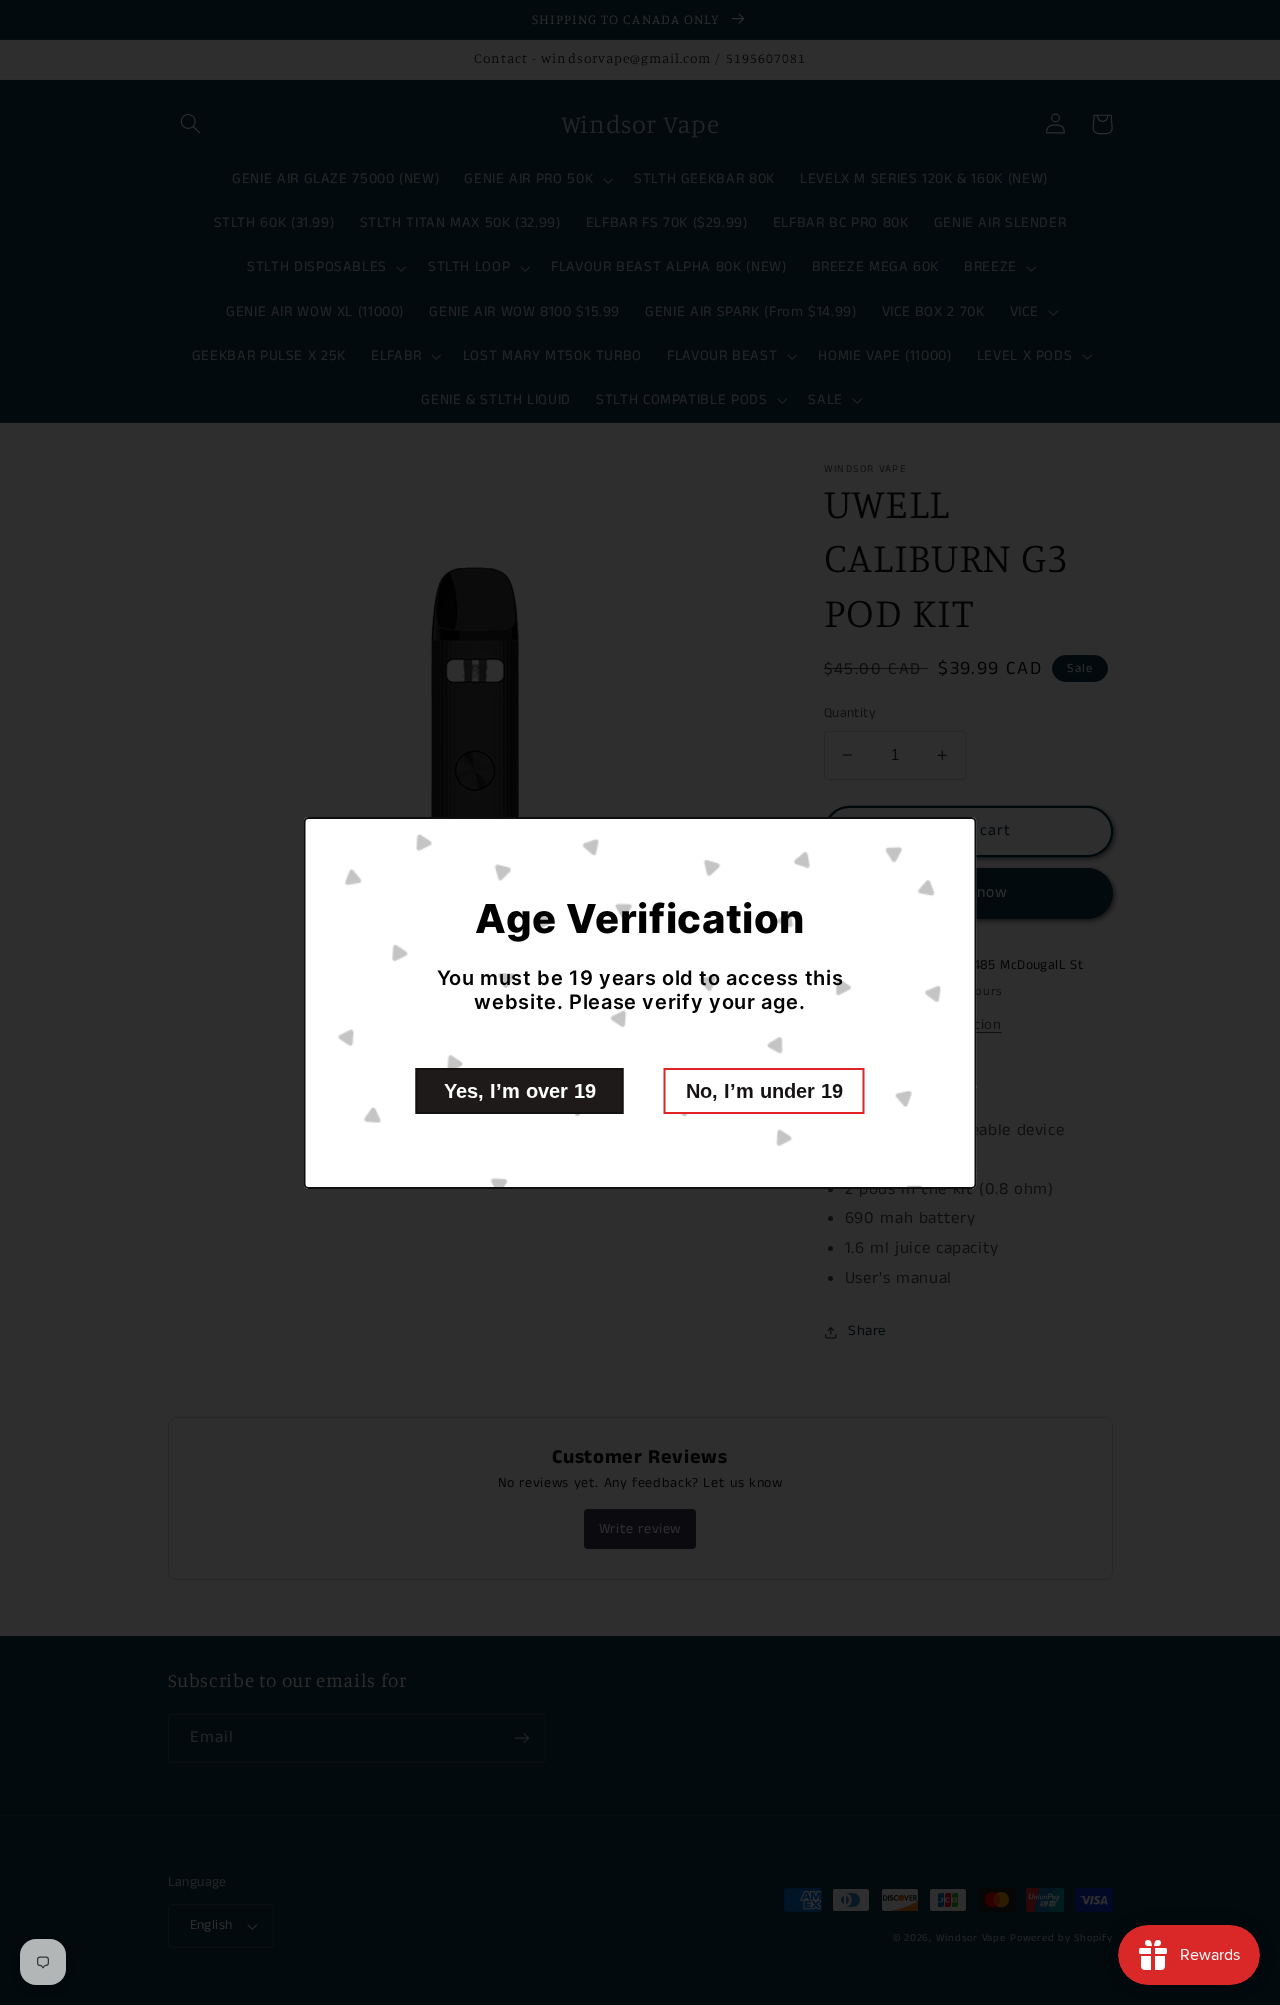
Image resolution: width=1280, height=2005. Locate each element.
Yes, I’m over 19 (520, 1091)
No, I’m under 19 (764, 1091)
